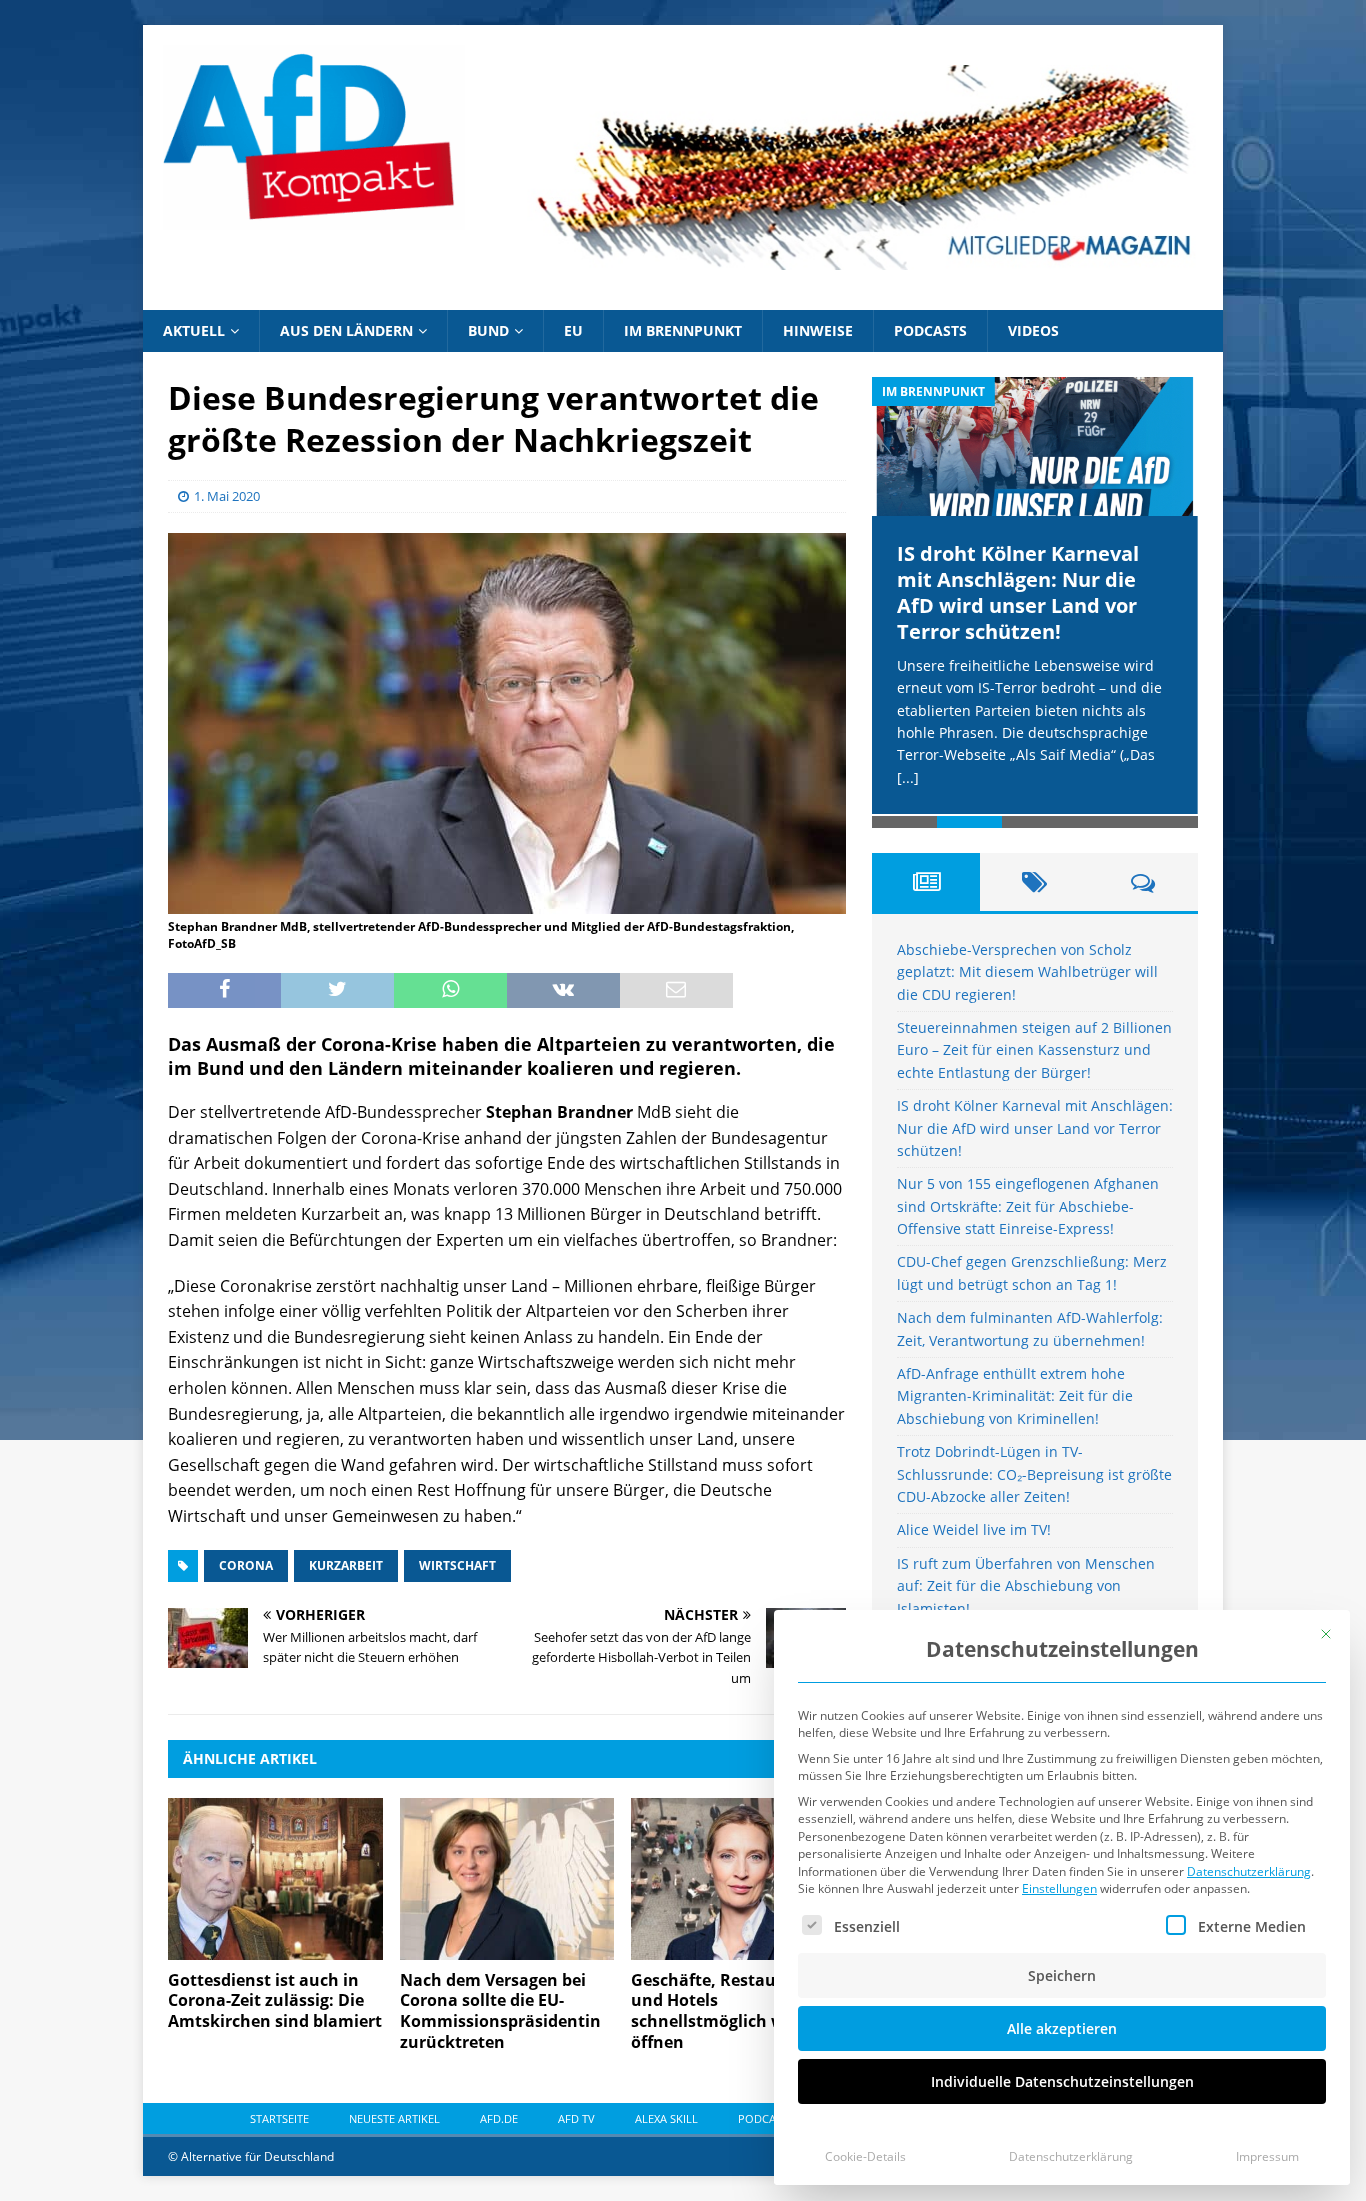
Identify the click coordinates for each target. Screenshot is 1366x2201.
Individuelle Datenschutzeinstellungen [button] (1062, 2081)
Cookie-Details (865, 2156)
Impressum (1267, 2156)
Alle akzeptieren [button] (1062, 2028)
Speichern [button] (1062, 1975)
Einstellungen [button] (1059, 1888)
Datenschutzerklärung (1249, 1871)
